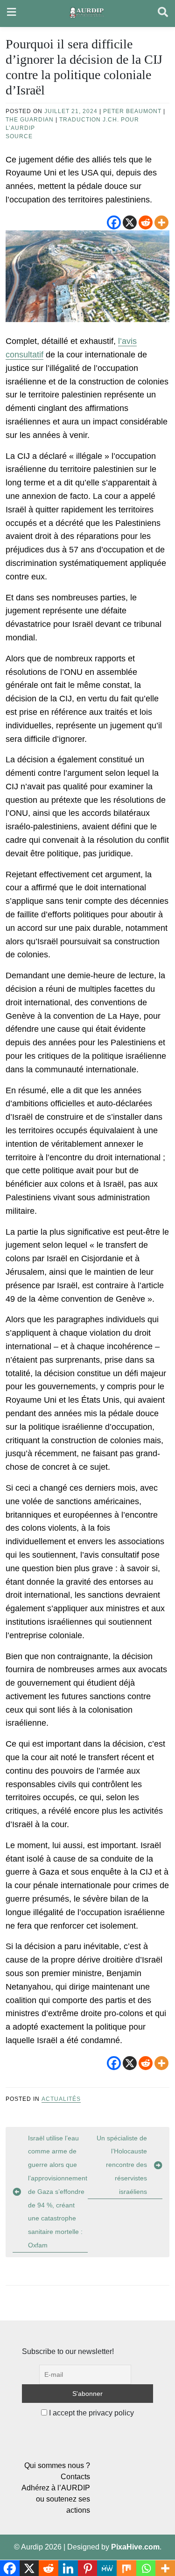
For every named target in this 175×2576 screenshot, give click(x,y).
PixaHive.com (135, 2547)
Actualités (61, 2099)
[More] (161, 222)
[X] (130, 222)
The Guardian (30, 120)
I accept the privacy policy (91, 2413)
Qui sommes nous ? (57, 2465)
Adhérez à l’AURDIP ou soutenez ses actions (56, 2499)
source (19, 136)
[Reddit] (146, 222)
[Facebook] (114, 222)
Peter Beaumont (132, 111)
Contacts (75, 2477)
